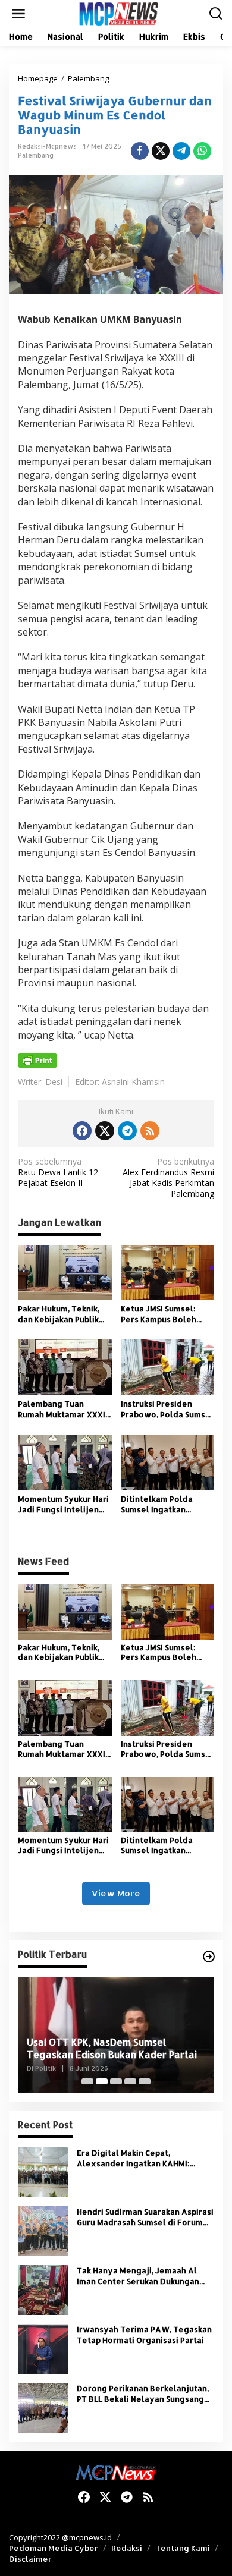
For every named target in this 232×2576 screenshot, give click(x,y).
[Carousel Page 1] (87, 2081)
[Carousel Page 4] (130, 2081)
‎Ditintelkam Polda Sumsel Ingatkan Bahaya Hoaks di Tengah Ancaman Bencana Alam (157, 1504)
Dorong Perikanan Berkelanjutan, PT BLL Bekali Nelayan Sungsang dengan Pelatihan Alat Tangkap (143, 2394)
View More (116, 1893)
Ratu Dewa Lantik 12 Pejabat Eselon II (58, 1172)
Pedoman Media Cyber (54, 2548)
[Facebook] (82, 1131)
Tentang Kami (183, 2548)
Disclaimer (30, 2559)
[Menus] (18, 14)
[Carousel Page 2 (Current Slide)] (102, 2081)
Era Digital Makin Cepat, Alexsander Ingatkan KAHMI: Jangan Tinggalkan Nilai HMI (133, 2158)
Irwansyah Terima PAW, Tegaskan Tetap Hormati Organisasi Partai (144, 2335)
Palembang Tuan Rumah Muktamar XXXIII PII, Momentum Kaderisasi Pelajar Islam (64, 1409)
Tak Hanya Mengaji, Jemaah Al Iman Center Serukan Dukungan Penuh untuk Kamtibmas (138, 2276)
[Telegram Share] (181, 151)
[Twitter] (105, 1131)
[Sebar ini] (140, 151)
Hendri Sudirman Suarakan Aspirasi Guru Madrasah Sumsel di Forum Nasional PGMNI (145, 2217)
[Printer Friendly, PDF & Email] (37, 1061)
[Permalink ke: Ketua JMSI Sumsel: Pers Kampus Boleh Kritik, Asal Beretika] (168, 1272)
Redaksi (127, 2548)
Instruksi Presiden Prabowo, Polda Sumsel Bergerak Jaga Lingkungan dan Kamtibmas (167, 1409)
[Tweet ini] (161, 151)
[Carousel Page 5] (145, 2081)
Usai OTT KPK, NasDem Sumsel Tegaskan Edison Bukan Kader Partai (112, 2048)
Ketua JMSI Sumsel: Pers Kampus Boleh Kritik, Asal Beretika (160, 1314)
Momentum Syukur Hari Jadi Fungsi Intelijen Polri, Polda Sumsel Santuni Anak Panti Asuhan (63, 1504)
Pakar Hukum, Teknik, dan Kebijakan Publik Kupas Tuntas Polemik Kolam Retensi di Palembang (61, 1314)
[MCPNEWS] (118, 13)
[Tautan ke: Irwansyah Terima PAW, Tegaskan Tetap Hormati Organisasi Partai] (43, 2348)
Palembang (36, 155)
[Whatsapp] (202, 151)
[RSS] (150, 1131)
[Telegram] (127, 1131)
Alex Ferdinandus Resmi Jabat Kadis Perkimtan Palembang (168, 1178)
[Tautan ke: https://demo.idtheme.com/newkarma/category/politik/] (209, 1957)
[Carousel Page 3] (116, 2081)
